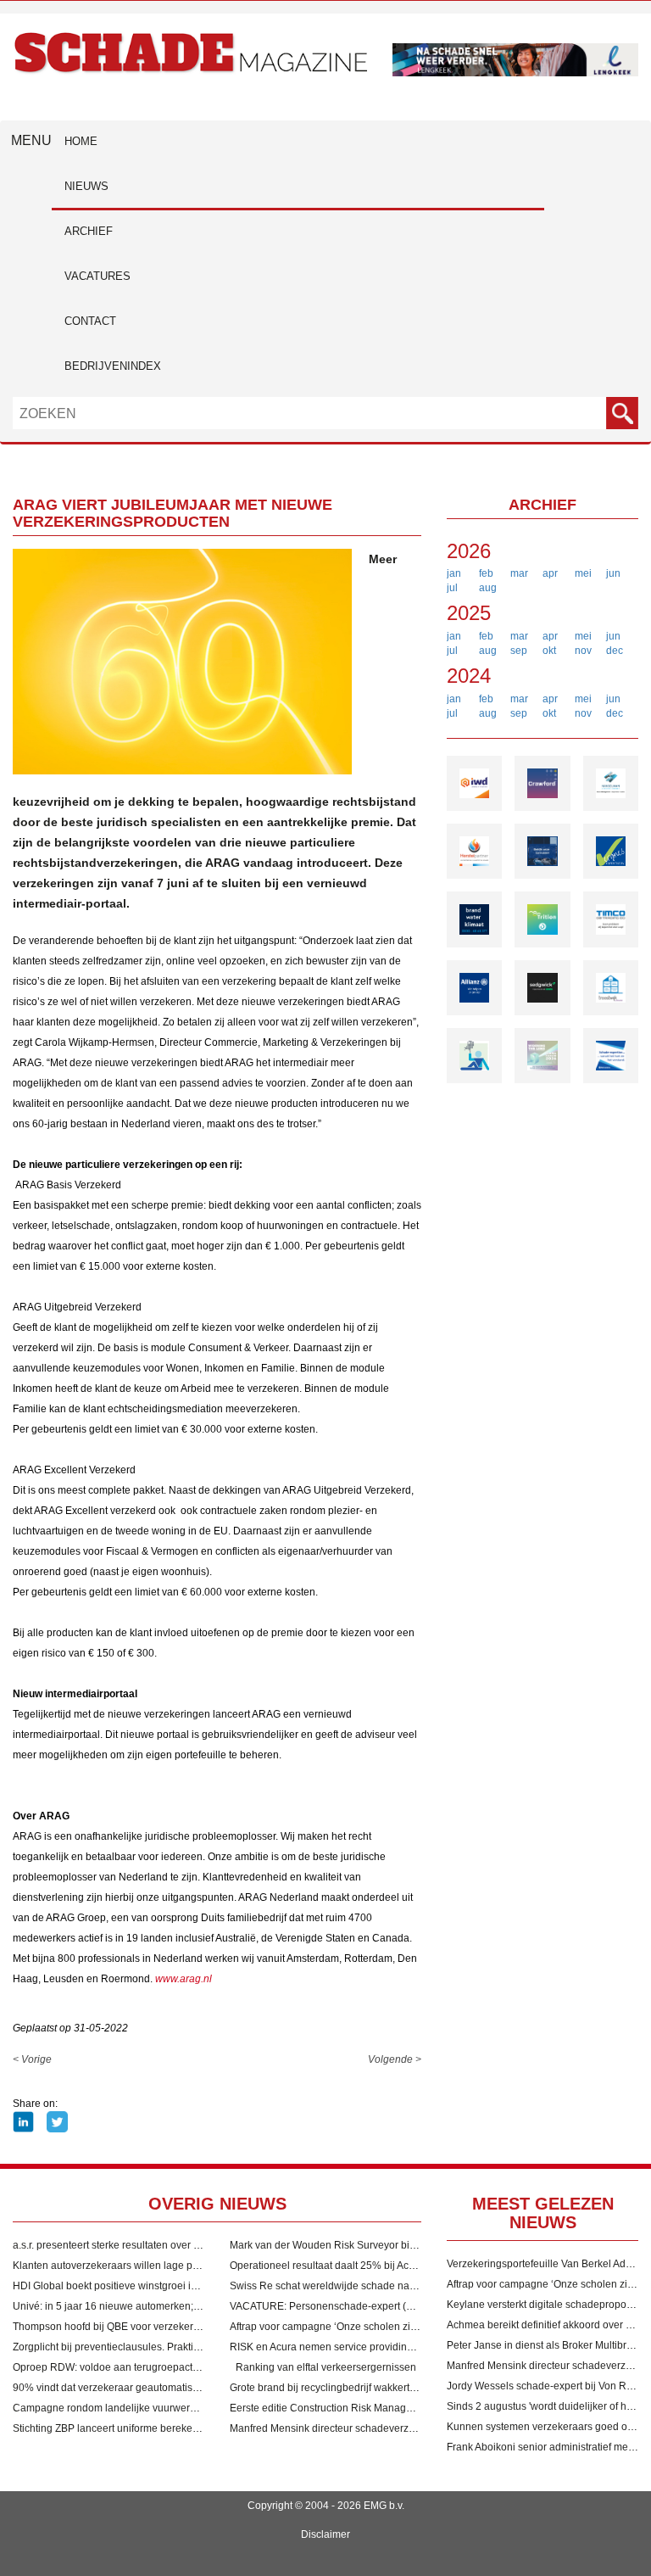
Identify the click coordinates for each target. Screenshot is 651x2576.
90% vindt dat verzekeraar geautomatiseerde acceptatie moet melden (172, 2388)
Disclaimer (325, 2534)
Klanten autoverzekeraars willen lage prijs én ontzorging (142, 2266)
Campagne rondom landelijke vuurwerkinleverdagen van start (155, 2408)
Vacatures (97, 276)
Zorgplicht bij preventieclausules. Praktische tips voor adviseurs (159, 2347)
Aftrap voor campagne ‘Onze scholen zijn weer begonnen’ (363, 2327)
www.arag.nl (184, 1979)
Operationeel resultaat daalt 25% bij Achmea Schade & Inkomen (377, 2266)
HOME (81, 141)
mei (583, 573)
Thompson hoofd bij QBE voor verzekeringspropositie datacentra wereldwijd (188, 2327)
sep (519, 651)
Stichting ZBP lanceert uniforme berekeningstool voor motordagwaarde (176, 2428)
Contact (90, 321)
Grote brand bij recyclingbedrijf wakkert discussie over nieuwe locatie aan (399, 2388)
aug (488, 588)
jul (452, 588)
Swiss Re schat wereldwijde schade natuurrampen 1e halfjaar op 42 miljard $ (408, 2286)
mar (519, 573)
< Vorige (32, 2059)
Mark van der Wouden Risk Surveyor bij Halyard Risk (352, 2245)
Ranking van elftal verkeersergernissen (326, 2367)
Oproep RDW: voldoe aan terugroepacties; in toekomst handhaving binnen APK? (198, 2367)
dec (615, 651)
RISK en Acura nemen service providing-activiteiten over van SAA (380, 2347)
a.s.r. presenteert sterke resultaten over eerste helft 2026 (142, 2245)
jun (613, 573)
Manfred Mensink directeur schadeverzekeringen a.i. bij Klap (369, 2428)
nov (583, 651)
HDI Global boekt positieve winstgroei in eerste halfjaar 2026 (152, 2286)
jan (454, 573)
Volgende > (395, 2059)
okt (549, 651)
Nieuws (86, 186)
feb (486, 573)
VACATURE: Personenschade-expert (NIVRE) (335, 2306)
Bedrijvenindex (113, 366)
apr (550, 573)
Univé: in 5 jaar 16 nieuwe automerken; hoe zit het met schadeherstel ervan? (189, 2306)
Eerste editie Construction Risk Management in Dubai (353, 2408)
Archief (89, 231)
